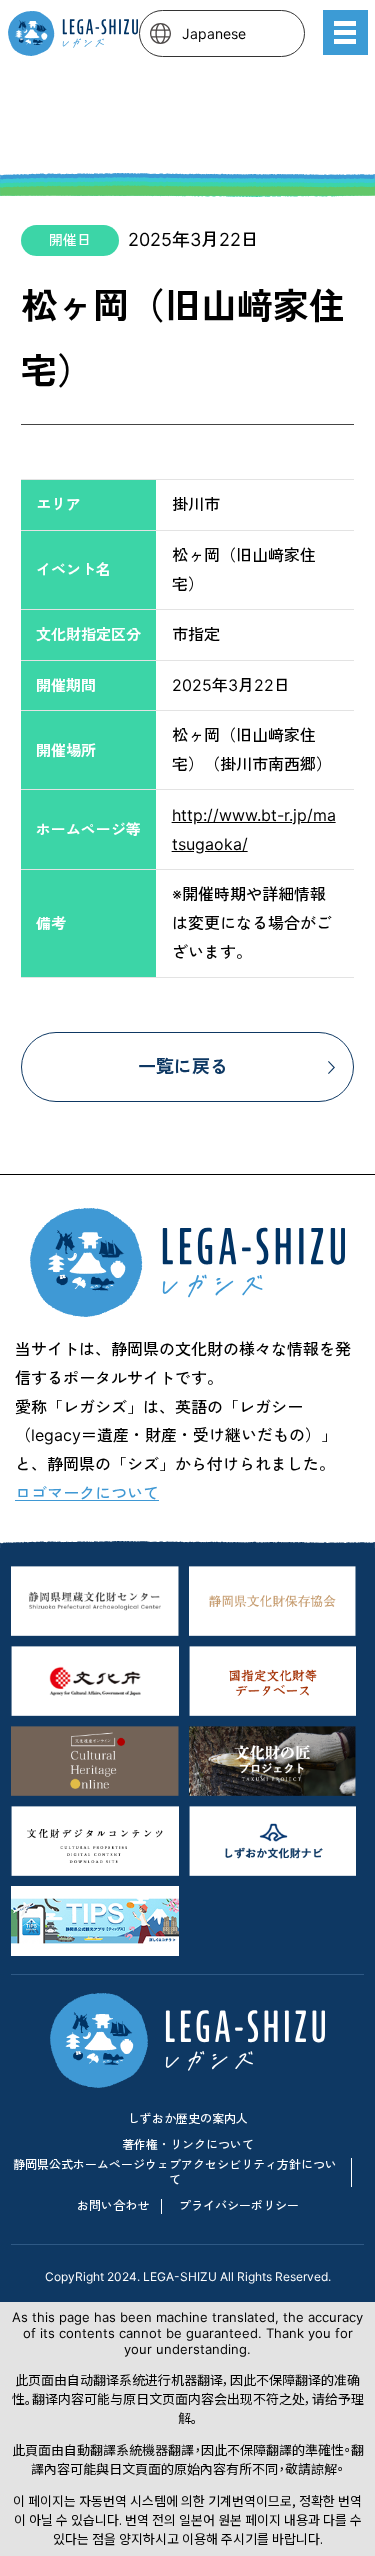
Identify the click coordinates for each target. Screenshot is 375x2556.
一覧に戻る (183, 1066)
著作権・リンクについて (188, 2144)
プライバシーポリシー (239, 2205)
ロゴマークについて (87, 1493)
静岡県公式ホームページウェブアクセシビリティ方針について (175, 2171)
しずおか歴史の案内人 (188, 2118)
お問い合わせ (113, 2205)
